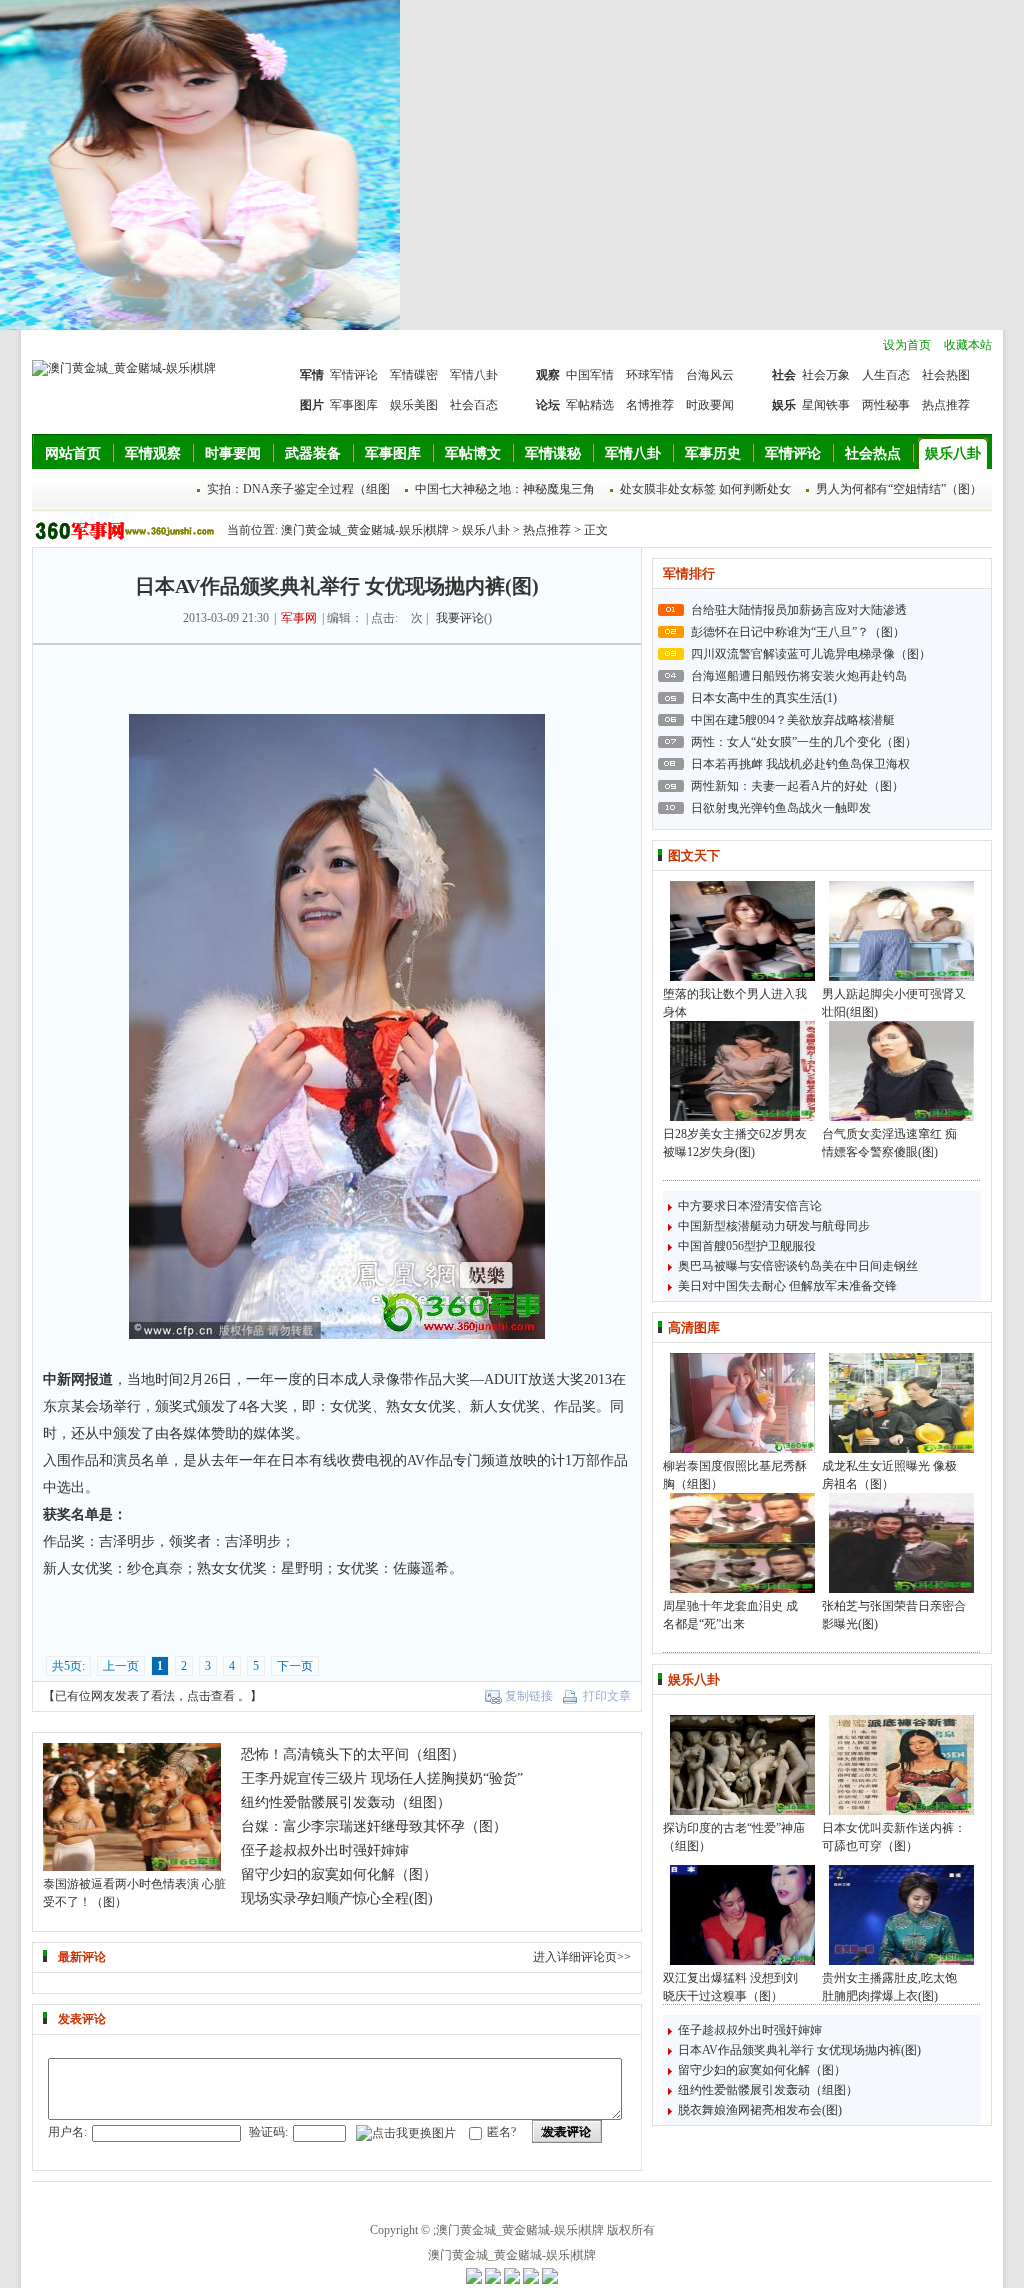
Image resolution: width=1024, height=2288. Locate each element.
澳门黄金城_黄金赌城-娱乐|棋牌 (365, 530)
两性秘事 (886, 405)
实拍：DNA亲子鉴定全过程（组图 (298, 489)
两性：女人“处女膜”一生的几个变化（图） (804, 742)
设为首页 (907, 345)
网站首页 (73, 453)
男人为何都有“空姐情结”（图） (899, 489)
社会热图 (946, 375)
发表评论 (567, 2132)
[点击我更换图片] (406, 2133)
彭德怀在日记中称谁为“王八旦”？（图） (798, 632)
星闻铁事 (826, 405)
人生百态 (886, 375)
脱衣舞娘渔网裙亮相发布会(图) (760, 2110)
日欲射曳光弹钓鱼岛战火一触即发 (781, 808)
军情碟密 (414, 375)
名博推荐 (650, 405)
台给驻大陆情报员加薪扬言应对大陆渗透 (799, 610)
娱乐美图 (414, 405)
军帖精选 (590, 405)
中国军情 (590, 375)
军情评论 (354, 375)
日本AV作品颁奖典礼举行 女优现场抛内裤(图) (799, 2050)
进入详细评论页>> (582, 1957)
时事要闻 (233, 453)
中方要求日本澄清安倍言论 (750, 1206)
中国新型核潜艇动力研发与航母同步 (774, 1226)
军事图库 (354, 405)
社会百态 (474, 405)
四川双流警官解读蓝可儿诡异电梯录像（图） (811, 654)
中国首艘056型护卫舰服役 (747, 1246)
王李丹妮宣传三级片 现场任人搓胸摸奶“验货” (382, 1778)
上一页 (121, 1666)
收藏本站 (968, 345)
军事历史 (713, 453)
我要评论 (460, 618)
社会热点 (873, 453)
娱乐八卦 (953, 453)
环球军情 (650, 375)
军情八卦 (474, 375)
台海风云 (710, 375)
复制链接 (529, 1696)
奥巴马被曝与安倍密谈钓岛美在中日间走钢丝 (798, 1266)
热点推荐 (946, 405)
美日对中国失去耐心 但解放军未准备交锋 (787, 1286)
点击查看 (211, 1696)
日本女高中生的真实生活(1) (764, 698)
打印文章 (607, 1696)
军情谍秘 (553, 453)
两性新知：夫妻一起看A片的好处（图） (797, 786)
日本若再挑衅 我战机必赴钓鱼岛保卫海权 (800, 764)
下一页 (295, 1666)
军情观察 (153, 453)
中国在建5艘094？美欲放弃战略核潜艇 (793, 720)
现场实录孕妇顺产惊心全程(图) (337, 1898)
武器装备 (313, 453)
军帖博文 (473, 453)
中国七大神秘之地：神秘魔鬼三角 (505, 489)
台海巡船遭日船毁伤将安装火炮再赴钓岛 (799, 676)
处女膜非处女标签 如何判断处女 (705, 489)
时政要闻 (710, 405)
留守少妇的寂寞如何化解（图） (762, 2070)
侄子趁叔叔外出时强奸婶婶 (750, 2030)
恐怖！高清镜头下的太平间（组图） (353, 1754)
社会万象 (826, 375)
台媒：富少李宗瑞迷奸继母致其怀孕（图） (374, 1826)
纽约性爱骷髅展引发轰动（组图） (768, 2090)
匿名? (501, 2132)
